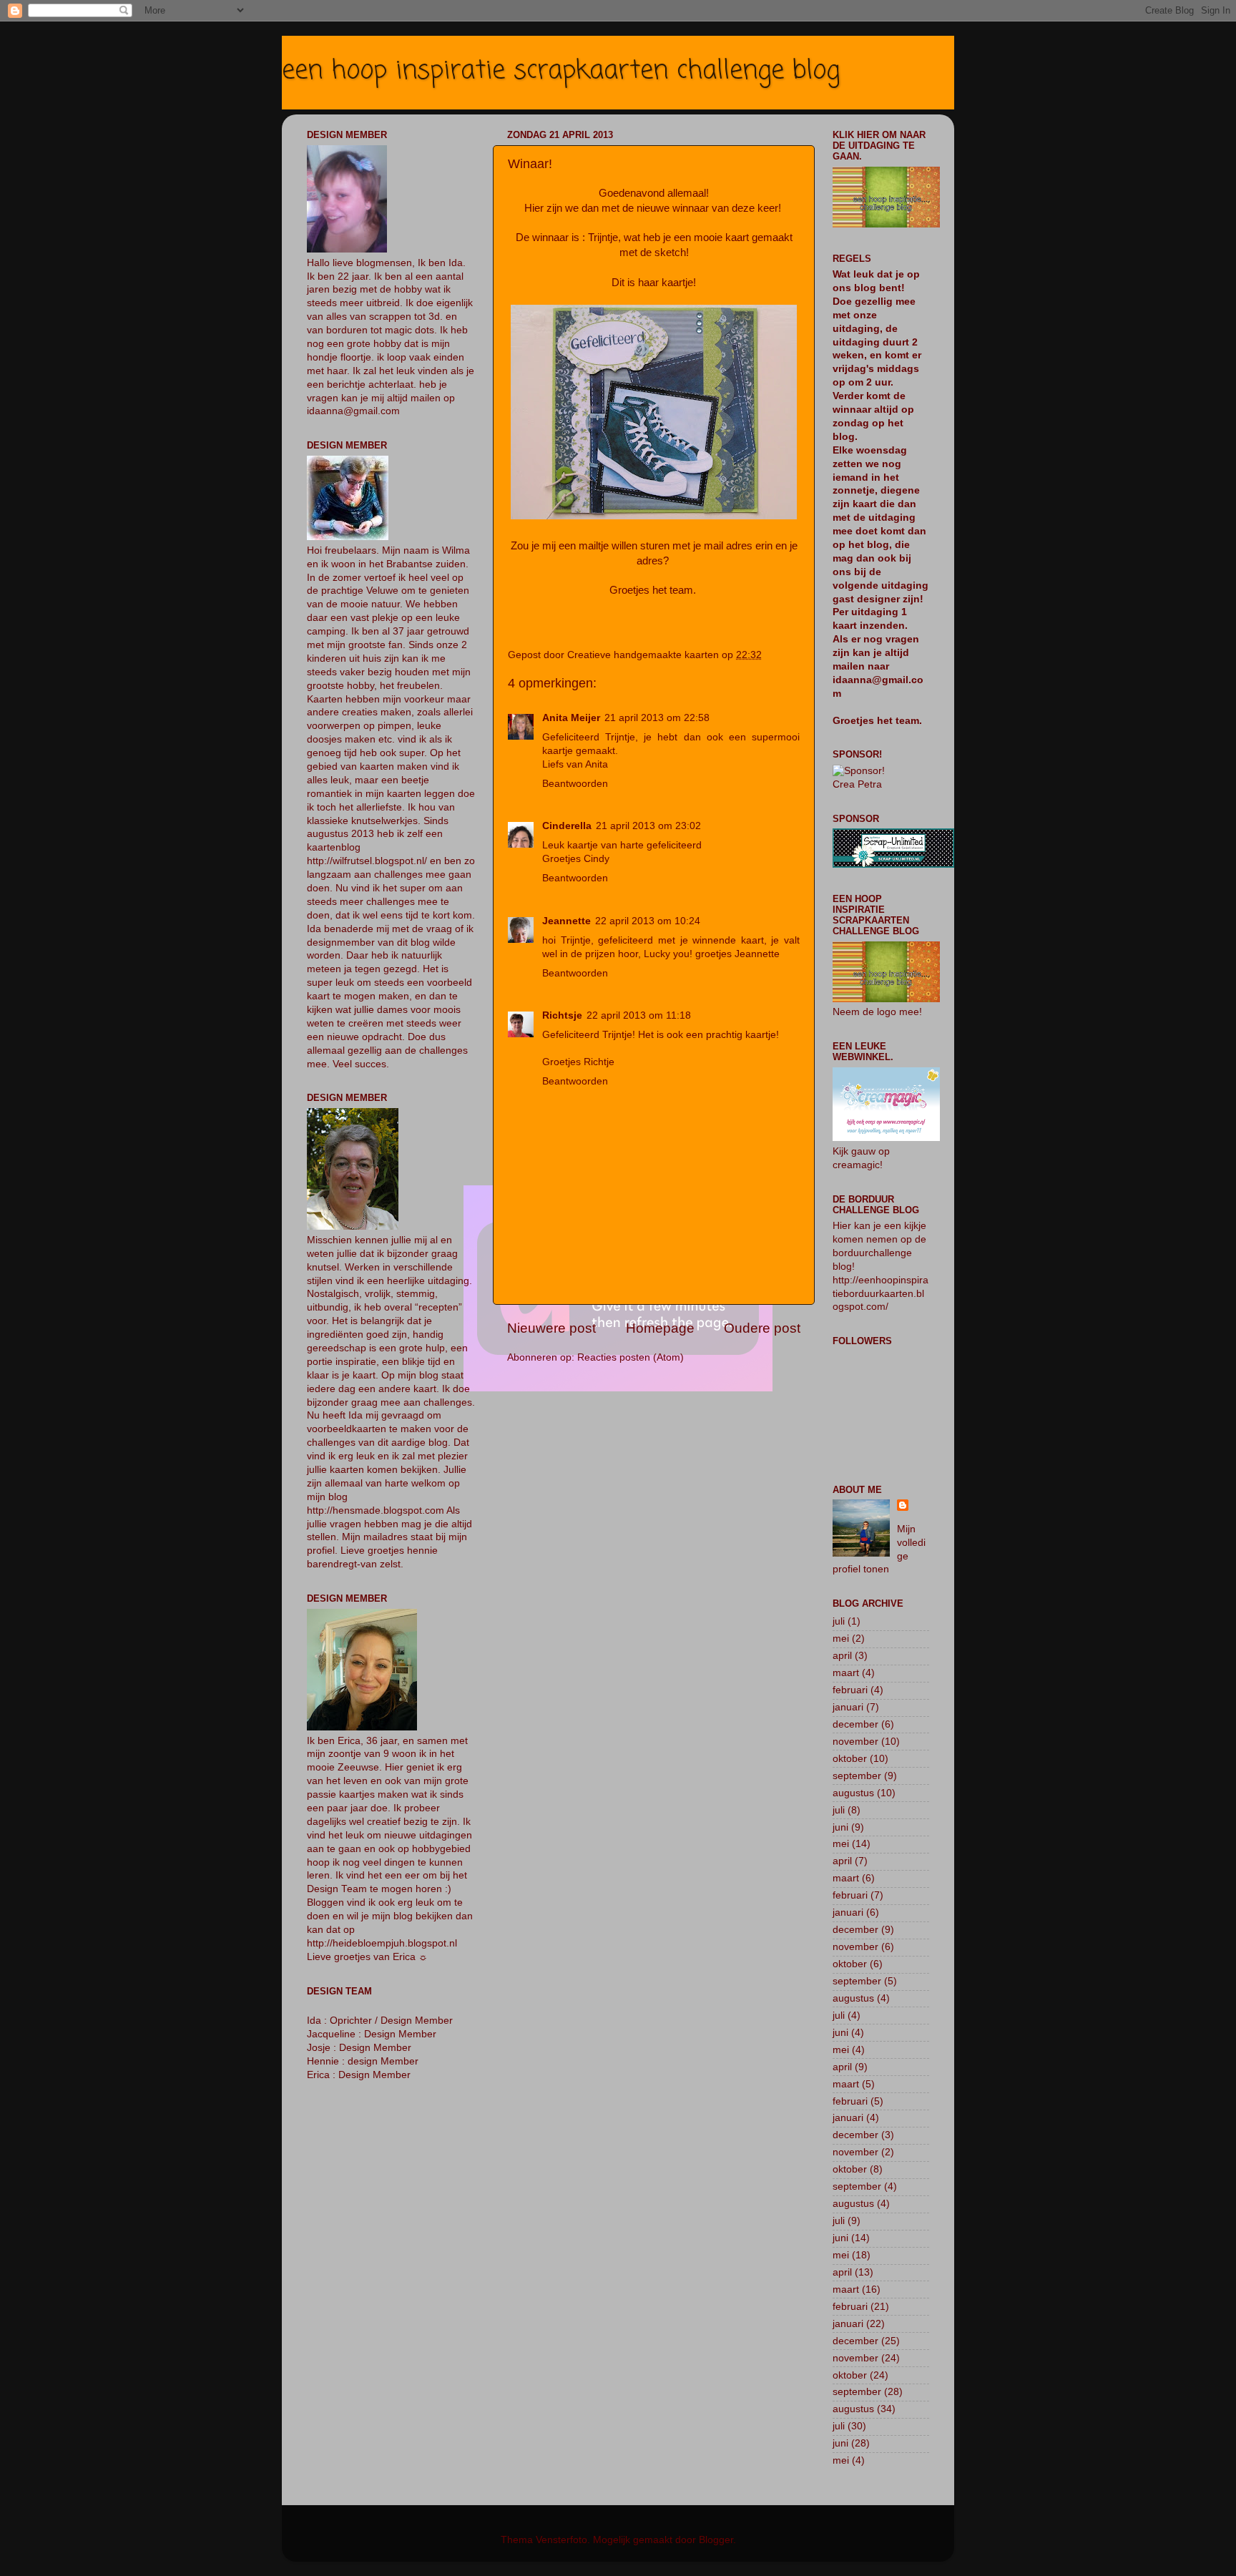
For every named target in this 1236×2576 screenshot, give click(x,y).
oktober (850, 1759)
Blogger (716, 2540)
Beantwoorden (575, 784)
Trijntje (603, 237)
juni (840, 1827)
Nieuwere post (551, 1328)
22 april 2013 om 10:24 (648, 921)
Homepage (660, 1328)
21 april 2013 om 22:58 (657, 718)
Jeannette (566, 921)
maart (846, 1673)
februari (850, 1690)
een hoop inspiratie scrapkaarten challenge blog (561, 71)
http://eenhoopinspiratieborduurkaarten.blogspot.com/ (881, 1294)
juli (839, 1621)
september (857, 1776)
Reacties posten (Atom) (631, 1357)
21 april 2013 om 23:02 (648, 826)
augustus (853, 1793)
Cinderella (567, 826)
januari (848, 1707)
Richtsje (562, 1015)
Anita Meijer (571, 718)
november (855, 1742)
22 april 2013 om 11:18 (639, 1015)
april (842, 1656)
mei (841, 1639)
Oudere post (762, 1328)
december (855, 1724)
